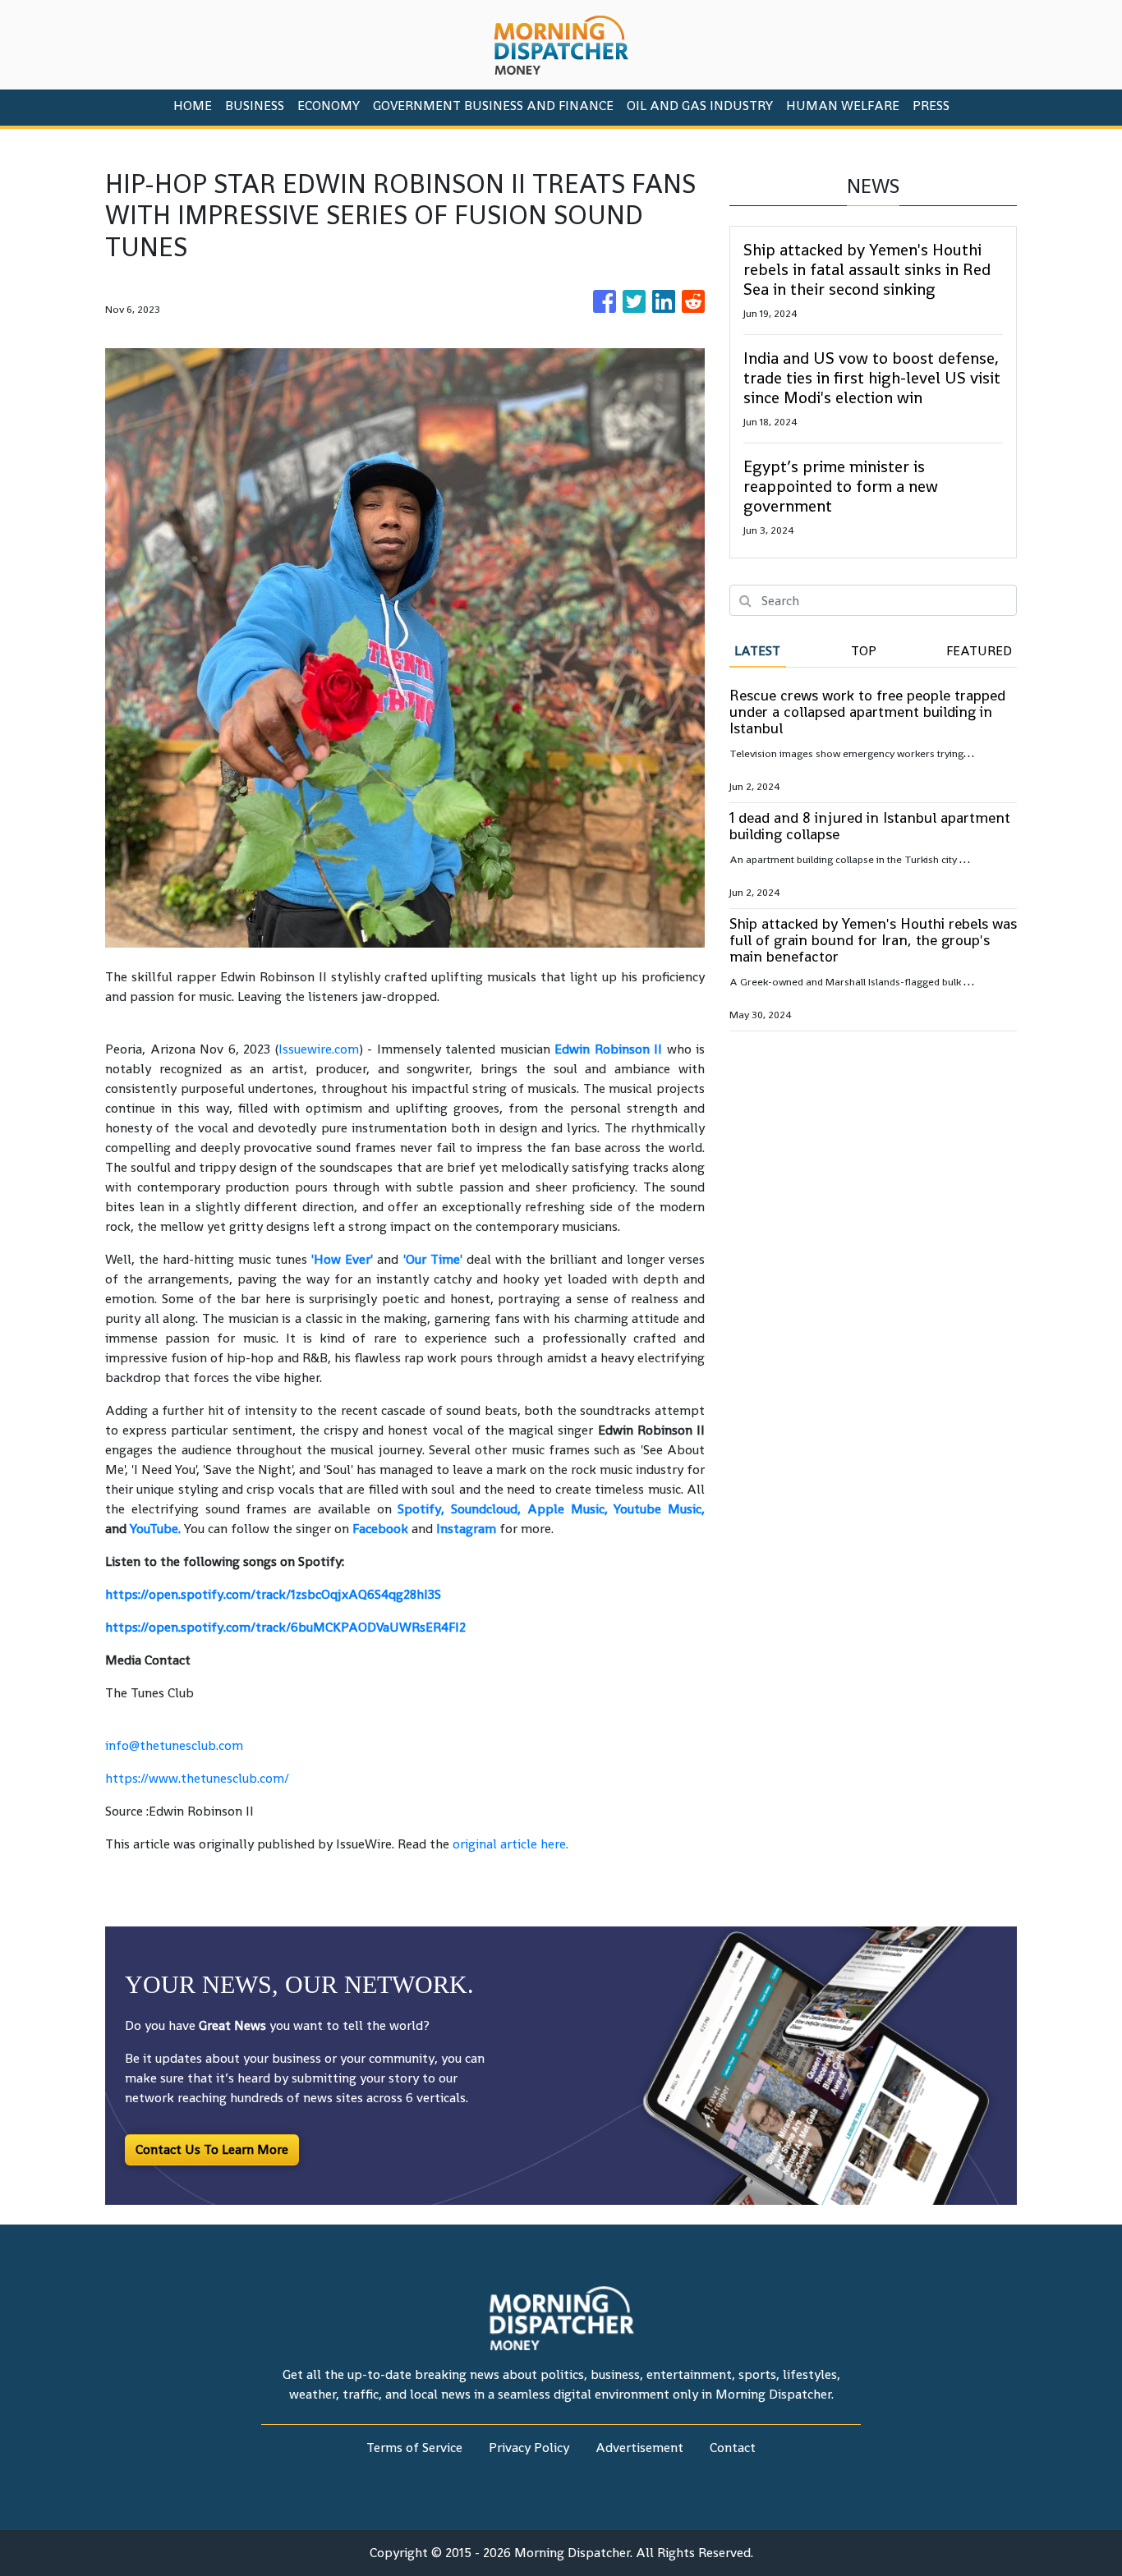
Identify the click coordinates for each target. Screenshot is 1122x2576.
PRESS (931, 106)
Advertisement (639, 2447)
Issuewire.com (319, 1049)
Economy (329, 106)
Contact (733, 2447)
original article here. (510, 1844)
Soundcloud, (486, 1509)
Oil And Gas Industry (700, 106)
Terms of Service (414, 2447)
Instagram (466, 1529)
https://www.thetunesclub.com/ (197, 1778)
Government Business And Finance (493, 106)
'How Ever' (342, 1259)
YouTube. (155, 1529)
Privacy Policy (529, 2447)
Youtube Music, (659, 1509)
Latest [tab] (757, 651)
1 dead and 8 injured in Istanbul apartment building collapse (870, 826)
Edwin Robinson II (608, 1049)
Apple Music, (568, 1509)
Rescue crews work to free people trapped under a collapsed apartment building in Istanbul (867, 712)
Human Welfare (843, 106)
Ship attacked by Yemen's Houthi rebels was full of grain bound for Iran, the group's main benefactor (873, 940)
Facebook (380, 1529)
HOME (193, 106)
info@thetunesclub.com (174, 1745)
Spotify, (421, 1509)
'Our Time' (433, 1259)
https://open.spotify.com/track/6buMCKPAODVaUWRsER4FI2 (285, 1627)
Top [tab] (864, 651)
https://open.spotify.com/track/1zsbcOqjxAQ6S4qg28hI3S (273, 1594)
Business (255, 106)
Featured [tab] (979, 651)
